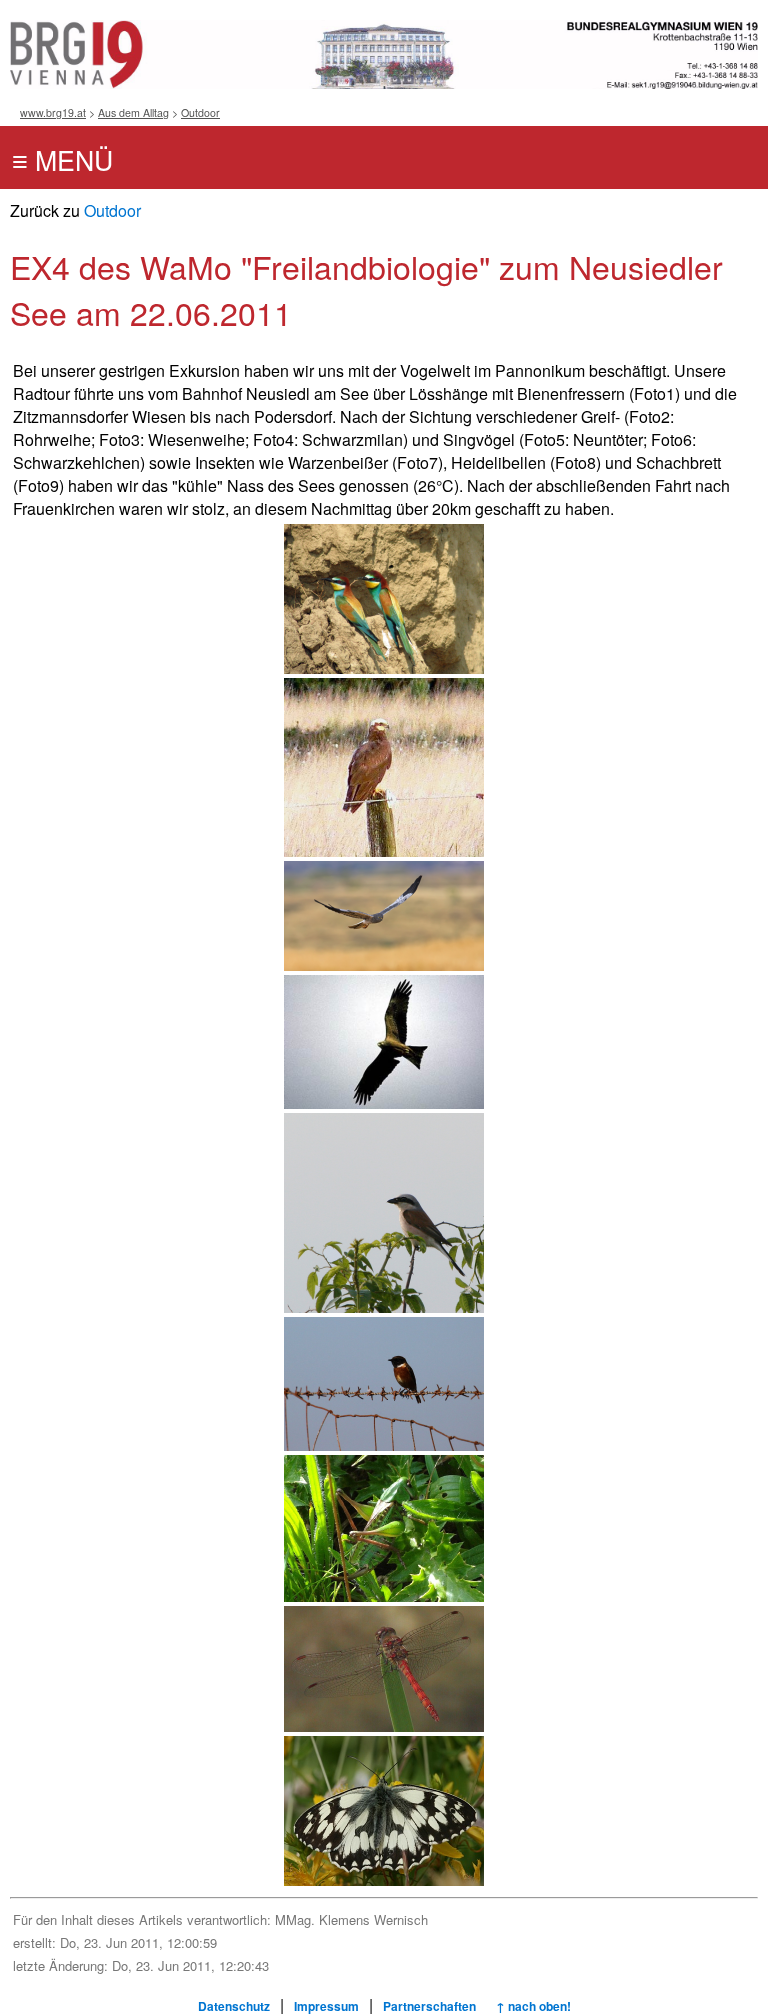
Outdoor (200, 112)
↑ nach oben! (533, 2006)
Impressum (326, 2006)
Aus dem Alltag (133, 112)
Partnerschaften (429, 2006)
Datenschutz (234, 2006)
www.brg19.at (53, 112)
